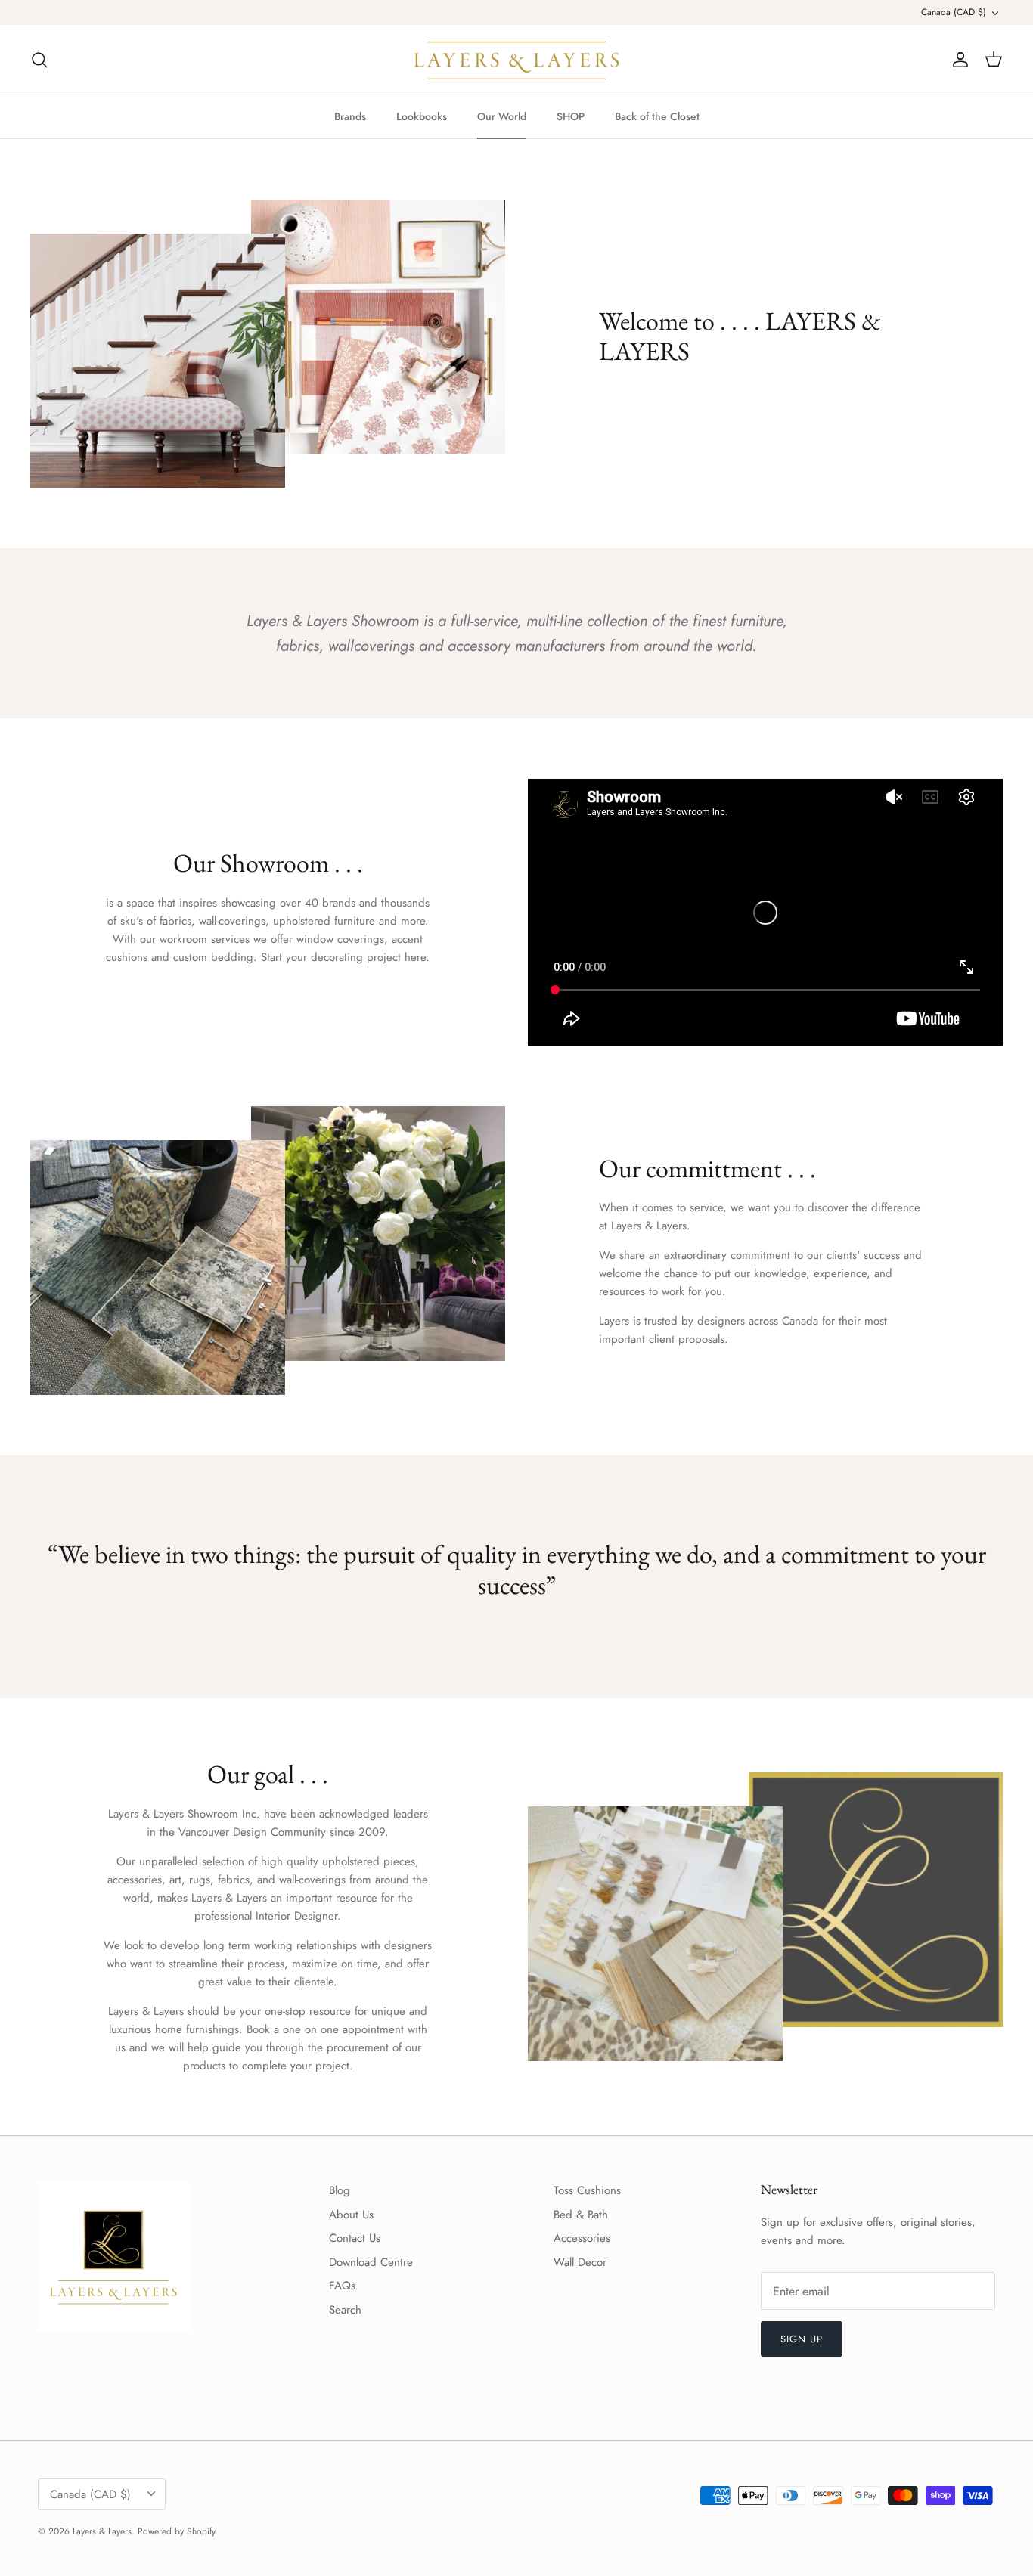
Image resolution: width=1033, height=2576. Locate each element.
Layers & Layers (102, 2531)
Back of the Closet (657, 116)
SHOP (571, 116)
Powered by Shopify (177, 2531)
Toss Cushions (587, 2190)
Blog (340, 2190)
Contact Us (355, 2238)
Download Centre (371, 2262)
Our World (502, 116)
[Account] (957, 60)
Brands (350, 116)
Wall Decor (580, 2262)
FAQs (342, 2286)
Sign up (802, 2339)
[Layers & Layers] (516, 60)
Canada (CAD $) (954, 12)
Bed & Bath (581, 2215)
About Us (351, 2215)
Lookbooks (422, 116)
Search (345, 2310)
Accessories (582, 2238)
